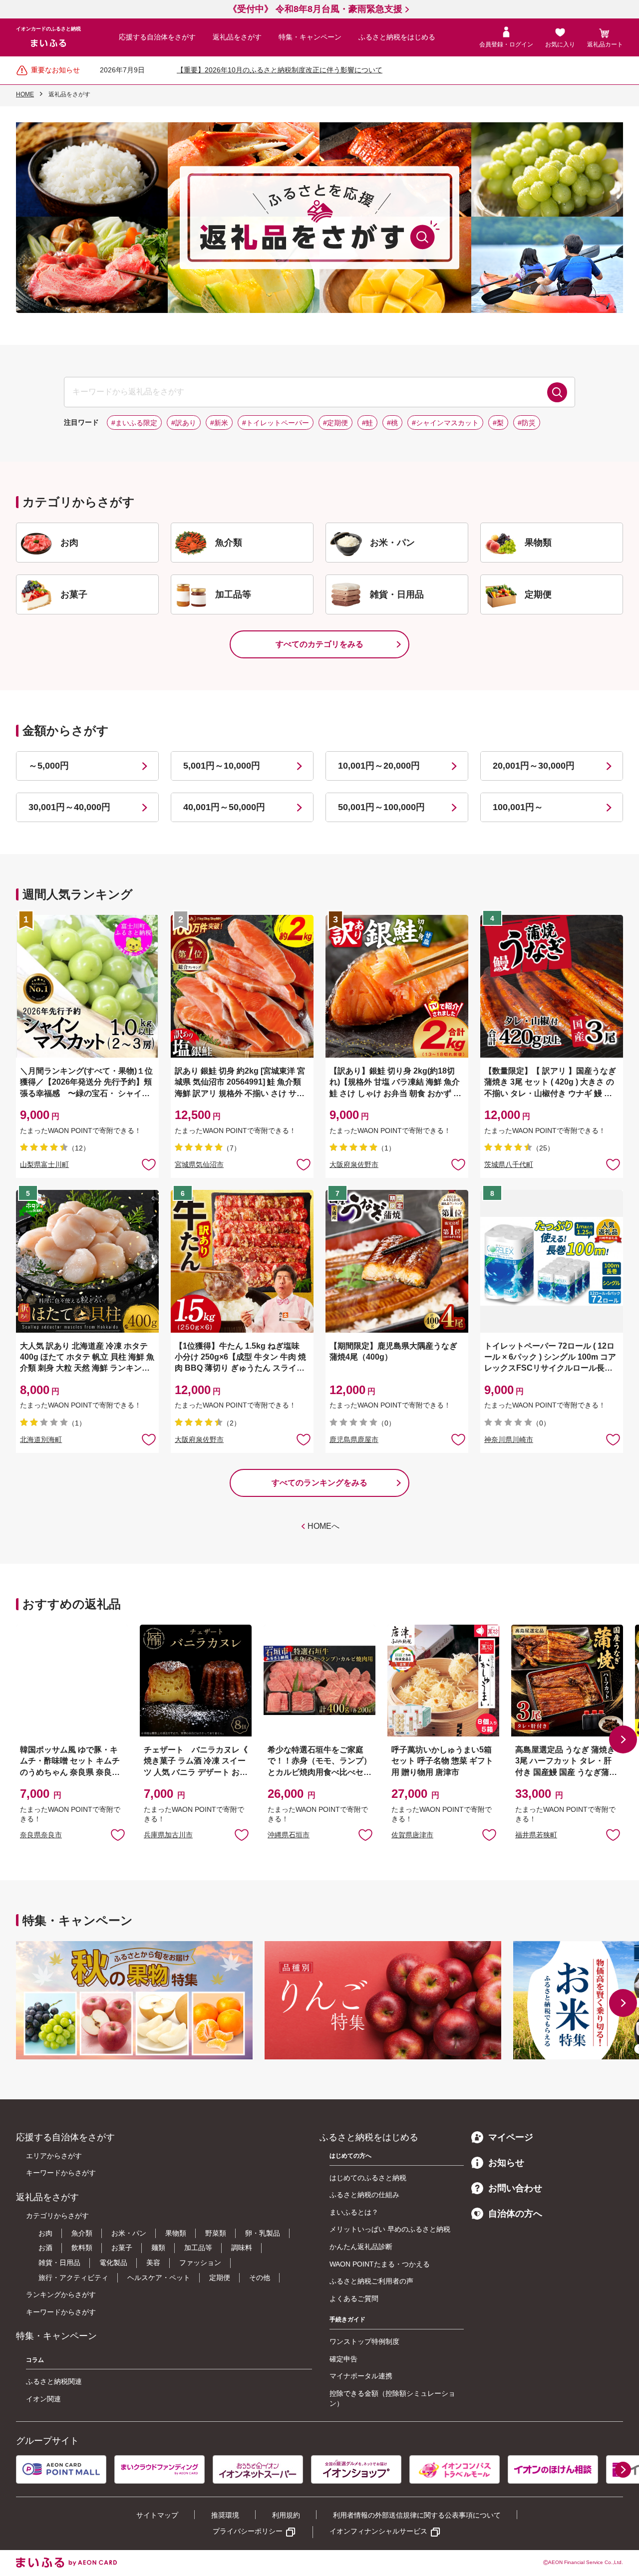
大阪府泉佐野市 (354, 1164)
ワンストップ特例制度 (364, 2341)
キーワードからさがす (61, 2173)
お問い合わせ (515, 2188)
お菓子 (122, 2248)
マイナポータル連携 (361, 2376)
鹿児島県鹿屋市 (354, 1439)
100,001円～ (518, 807)
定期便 (220, 2278)
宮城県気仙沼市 (199, 1164)
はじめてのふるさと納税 (368, 2178)
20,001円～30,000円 (534, 766)
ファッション (200, 2263)
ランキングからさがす (61, 2294)
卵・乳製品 (263, 2233)
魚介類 (82, 2233)
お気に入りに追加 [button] (149, 1164)
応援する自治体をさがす (157, 37)
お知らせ (506, 2163)
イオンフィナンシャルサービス (378, 2531)
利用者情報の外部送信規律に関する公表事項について (417, 2515)
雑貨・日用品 (59, 2263)
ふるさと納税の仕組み (364, 2195)
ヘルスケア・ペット (159, 2278)
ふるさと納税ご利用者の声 (371, 2281)
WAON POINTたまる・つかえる (380, 2264)
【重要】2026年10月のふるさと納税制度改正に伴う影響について (280, 70)
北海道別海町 (41, 1439)
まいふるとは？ (354, 2212)
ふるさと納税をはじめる (397, 37)
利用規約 (286, 2515)
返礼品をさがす (237, 37)
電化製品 (113, 2263)
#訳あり (184, 423)
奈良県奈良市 (41, 1835)
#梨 (498, 423)
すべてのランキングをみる (319, 1483)
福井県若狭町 (536, 1835)
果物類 (176, 2233)
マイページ (511, 2137)
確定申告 (343, 2359)
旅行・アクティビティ (73, 2278)
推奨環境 (225, 2515)
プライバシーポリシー (248, 2531)
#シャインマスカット (445, 423)
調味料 (242, 2248)
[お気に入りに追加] (149, 1164)
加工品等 (198, 2248)
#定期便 (335, 423)
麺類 (158, 2248)
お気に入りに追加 (118, 1834)
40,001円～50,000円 (224, 807)
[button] (623, 1739)
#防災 (527, 423)
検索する (557, 392)
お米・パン (129, 2233)
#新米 (219, 423)
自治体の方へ (515, 2214)
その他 (260, 2278)
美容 (153, 2263)
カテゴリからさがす (57, 2216)
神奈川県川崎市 (509, 1439)
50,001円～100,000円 (381, 807)
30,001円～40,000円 (69, 807)
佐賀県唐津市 (412, 1835)
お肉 (45, 2233)
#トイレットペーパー (276, 423)
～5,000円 (49, 766)
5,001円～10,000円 (222, 766)
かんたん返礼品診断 (361, 2247)
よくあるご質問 (354, 2298)
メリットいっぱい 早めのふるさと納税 (390, 2229)
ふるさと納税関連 (54, 2381)
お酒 (45, 2248)
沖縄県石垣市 (289, 1835)
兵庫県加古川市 (168, 1835)
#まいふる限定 (134, 423)
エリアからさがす (54, 2156)
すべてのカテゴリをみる (319, 644)
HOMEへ (323, 1526)
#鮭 (367, 423)
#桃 (392, 423)
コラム (35, 2360)
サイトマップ (157, 2515)
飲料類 (82, 2248)
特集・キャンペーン (310, 37)
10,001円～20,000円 (379, 766)
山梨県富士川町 (44, 1164)
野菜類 (216, 2233)
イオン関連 (43, 2399)
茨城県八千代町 (509, 1164)
